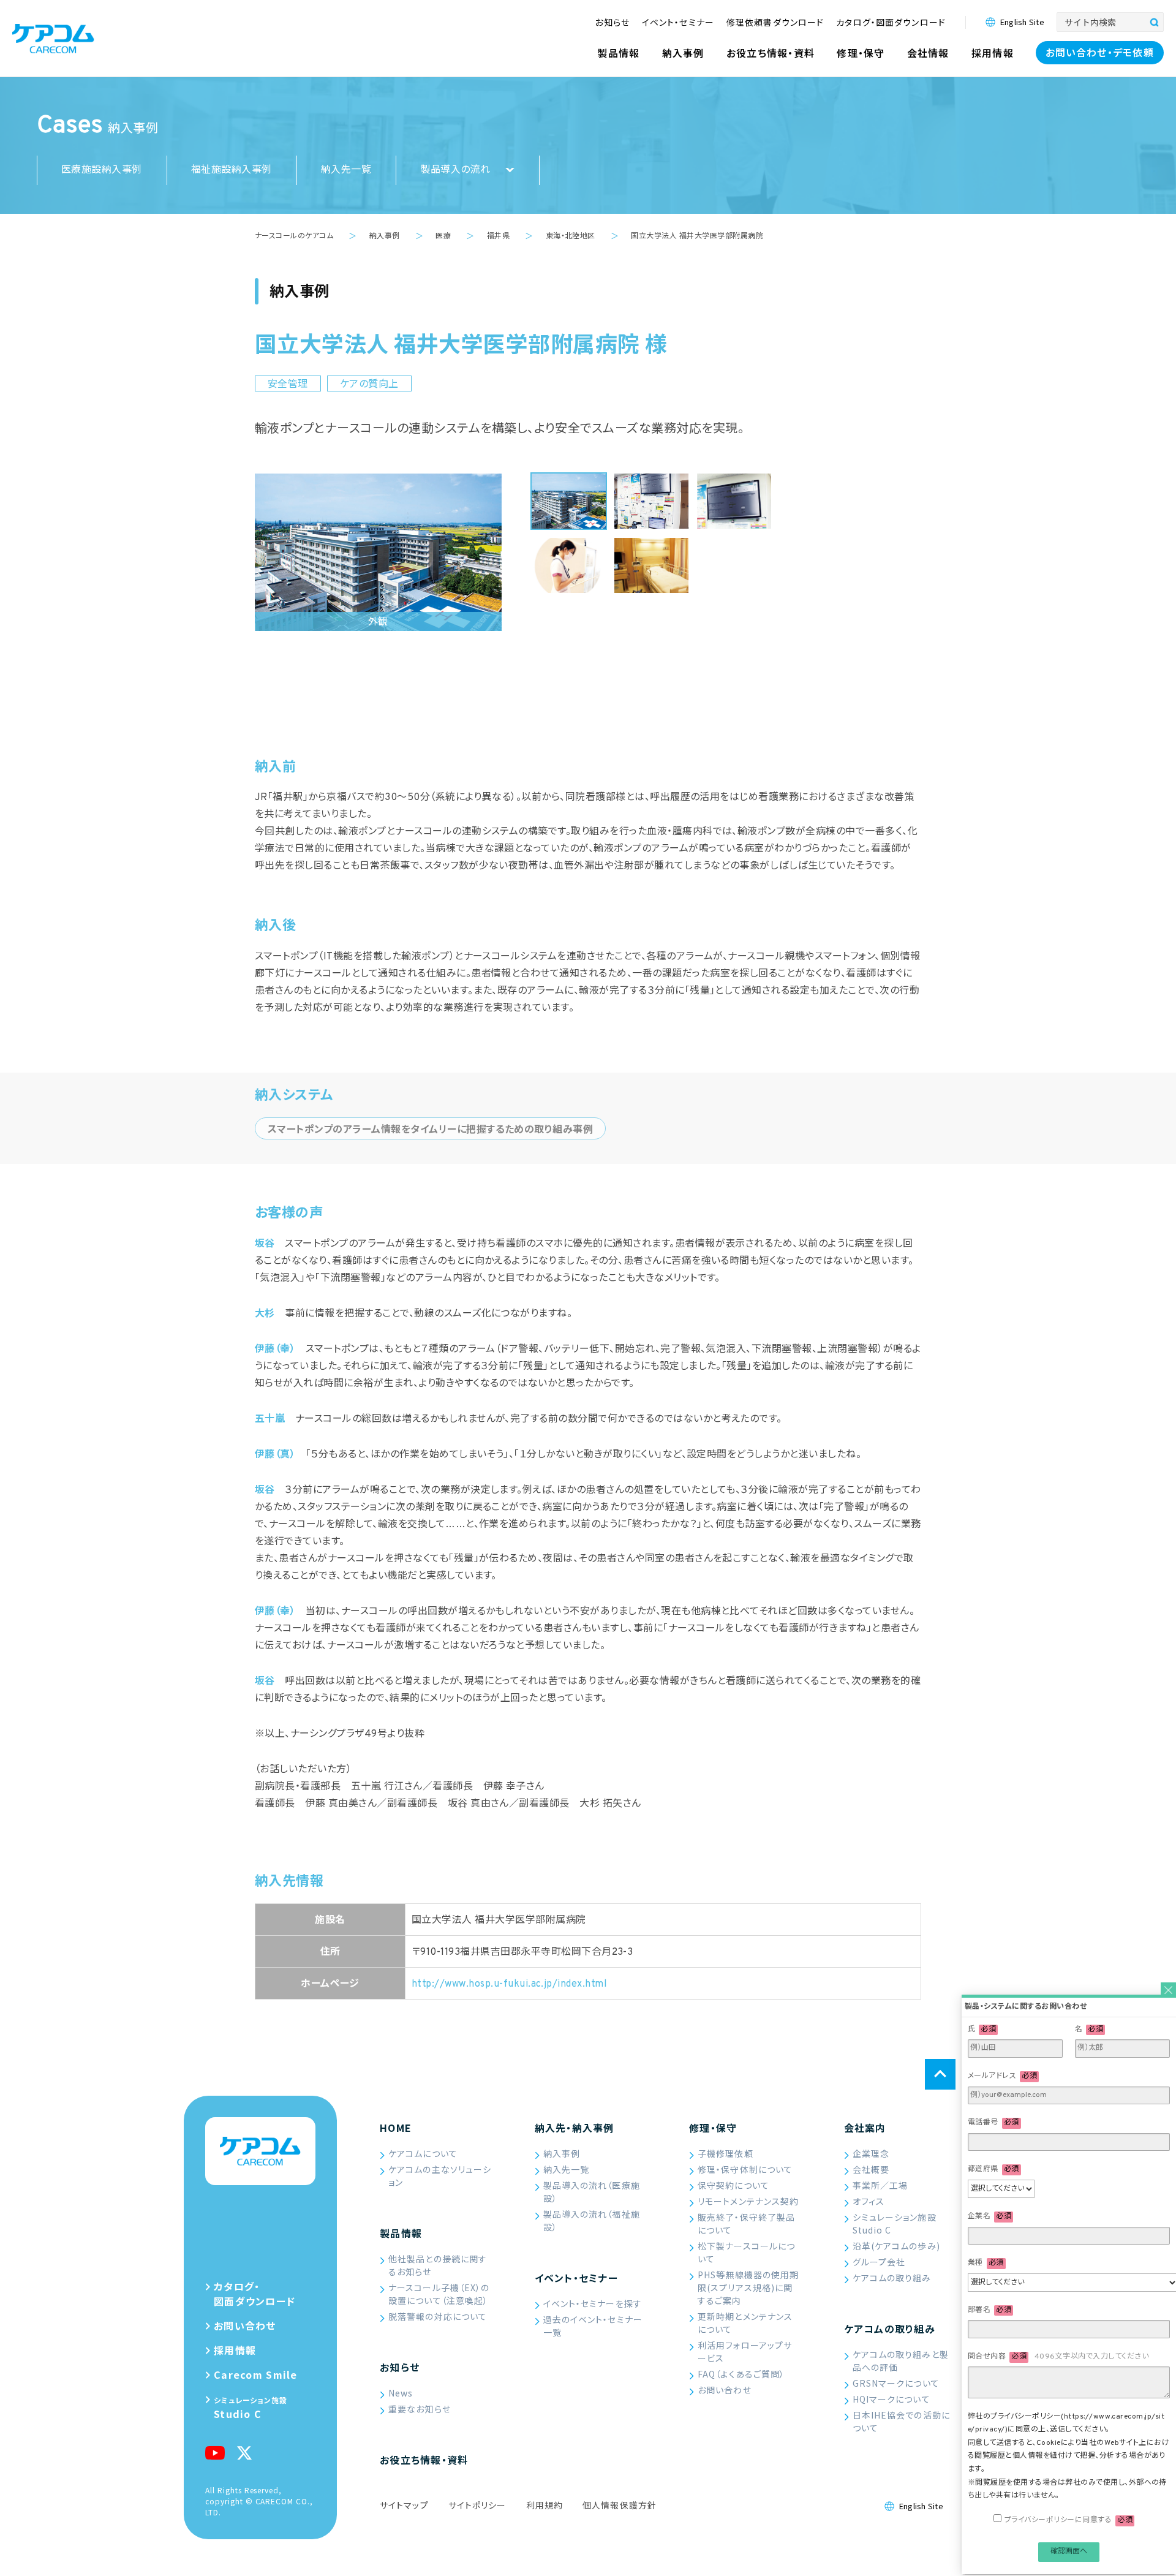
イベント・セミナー (577, 2278)
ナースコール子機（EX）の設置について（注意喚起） (439, 2294)
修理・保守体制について (745, 2169)
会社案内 (865, 2128)
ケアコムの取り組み (892, 2278)
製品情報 (401, 2233)
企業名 (989, 2218)
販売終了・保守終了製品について (746, 2223)
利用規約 (545, 2505)
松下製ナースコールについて (746, 2252)
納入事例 (562, 2153)
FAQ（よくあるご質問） (741, 2374)
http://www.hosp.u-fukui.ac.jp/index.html (509, 1984)
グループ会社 (879, 2262)
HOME (396, 2128)
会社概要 (871, 2169)
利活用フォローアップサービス (745, 2351)
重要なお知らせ (420, 2409)
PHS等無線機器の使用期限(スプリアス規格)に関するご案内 (748, 2287)
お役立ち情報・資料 (424, 2460)
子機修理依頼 (726, 2153)
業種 (986, 2265)
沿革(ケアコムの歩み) (896, 2246)
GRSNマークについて (896, 2383)
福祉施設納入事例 (232, 170)
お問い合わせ (725, 2390)
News (401, 2393)
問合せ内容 (1058, 2359)
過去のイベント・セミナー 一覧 (593, 2326)
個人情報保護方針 (620, 2505)
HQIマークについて (891, 2399)
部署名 (989, 2312)
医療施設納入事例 (102, 170)
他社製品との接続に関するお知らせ (438, 2265)
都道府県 (993, 2171)
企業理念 (871, 2153)
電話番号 (993, 2125)
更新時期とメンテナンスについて (745, 2323)
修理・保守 (713, 2128)
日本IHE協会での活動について (901, 2421)
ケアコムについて (423, 2153)
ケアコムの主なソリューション (440, 2176)
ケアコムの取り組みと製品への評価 (901, 2361)
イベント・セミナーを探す (593, 2303)
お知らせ (400, 2367)
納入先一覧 (346, 170)
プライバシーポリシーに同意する (1069, 2522)
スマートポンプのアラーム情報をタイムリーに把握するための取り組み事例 (430, 1130)
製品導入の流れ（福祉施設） (592, 2220)
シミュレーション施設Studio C (895, 2223)
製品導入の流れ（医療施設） (592, 2192)
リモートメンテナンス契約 (748, 2201)
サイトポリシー (477, 2505)
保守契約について (733, 2185)
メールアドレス (1002, 2078)
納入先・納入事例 (575, 2128)
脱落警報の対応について (438, 2316)
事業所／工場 (880, 2185)
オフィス (869, 2201)
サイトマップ (404, 2505)
